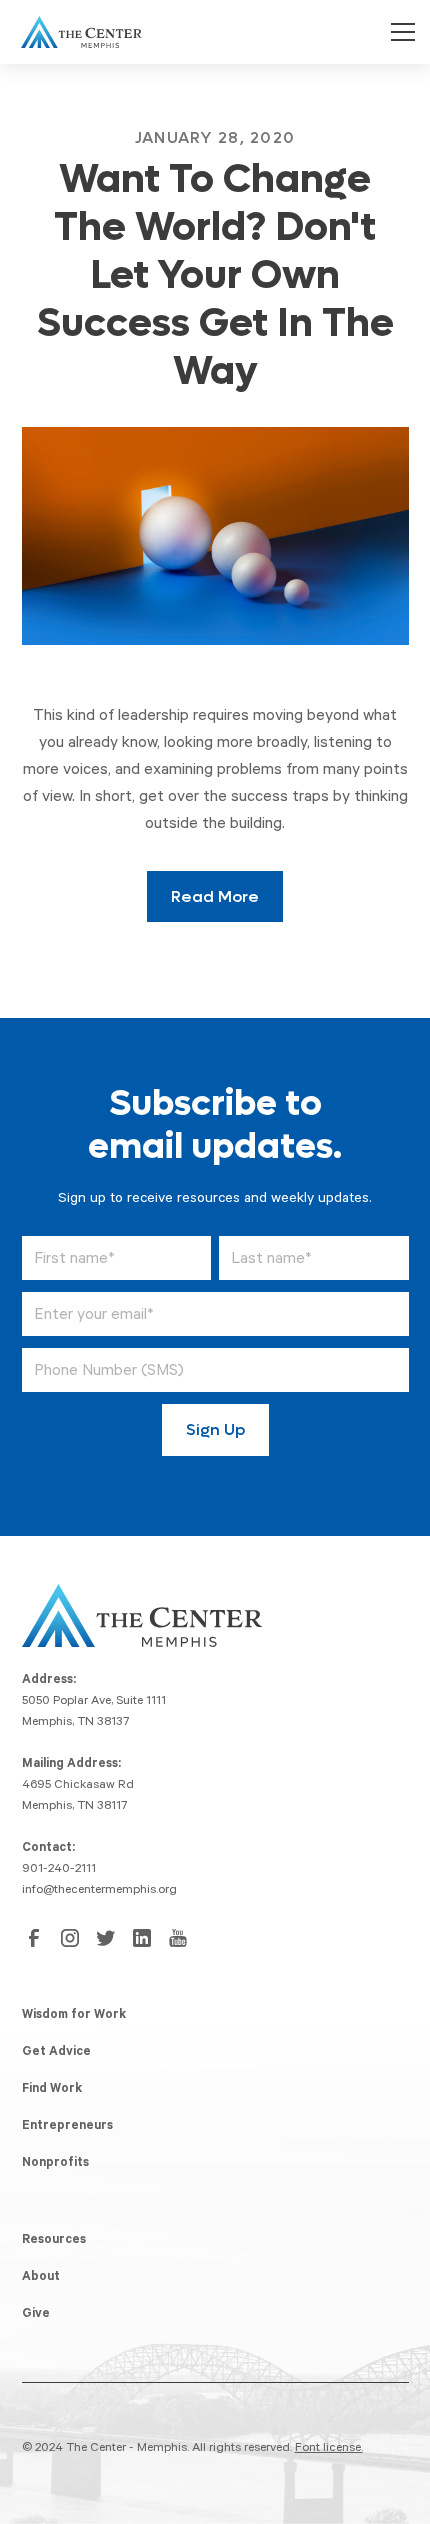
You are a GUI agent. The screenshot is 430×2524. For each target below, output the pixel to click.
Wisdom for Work (74, 2016)
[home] (76, 32)
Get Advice (56, 2053)
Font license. (329, 2449)
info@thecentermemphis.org (99, 1891)
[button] (399, 32)
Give (36, 2315)
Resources (54, 2241)
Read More (215, 896)
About (41, 2278)
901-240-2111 (59, 1870)
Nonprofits (55, 2164)
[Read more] (215, 536)
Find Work (52, 2090)
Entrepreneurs (67, 2127)
